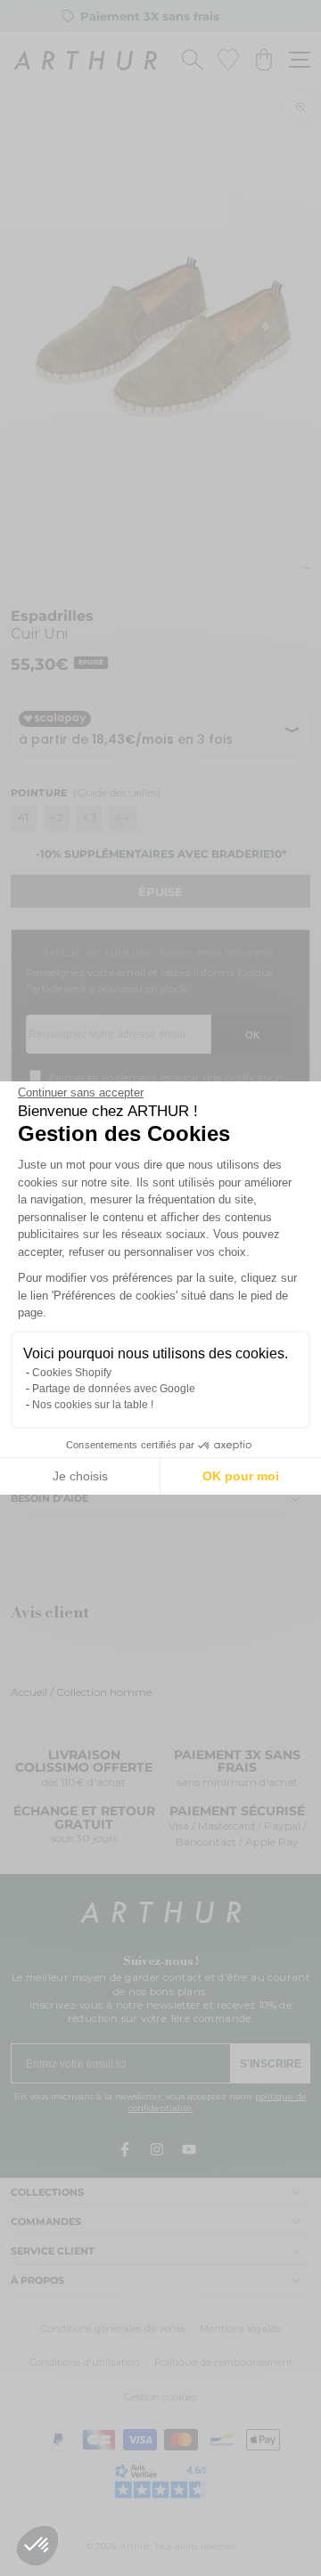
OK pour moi (241, 1476)
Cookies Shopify (72, 1373)
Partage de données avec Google (114, 1389)
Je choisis (80, 1476)
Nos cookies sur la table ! (93, 1405)
